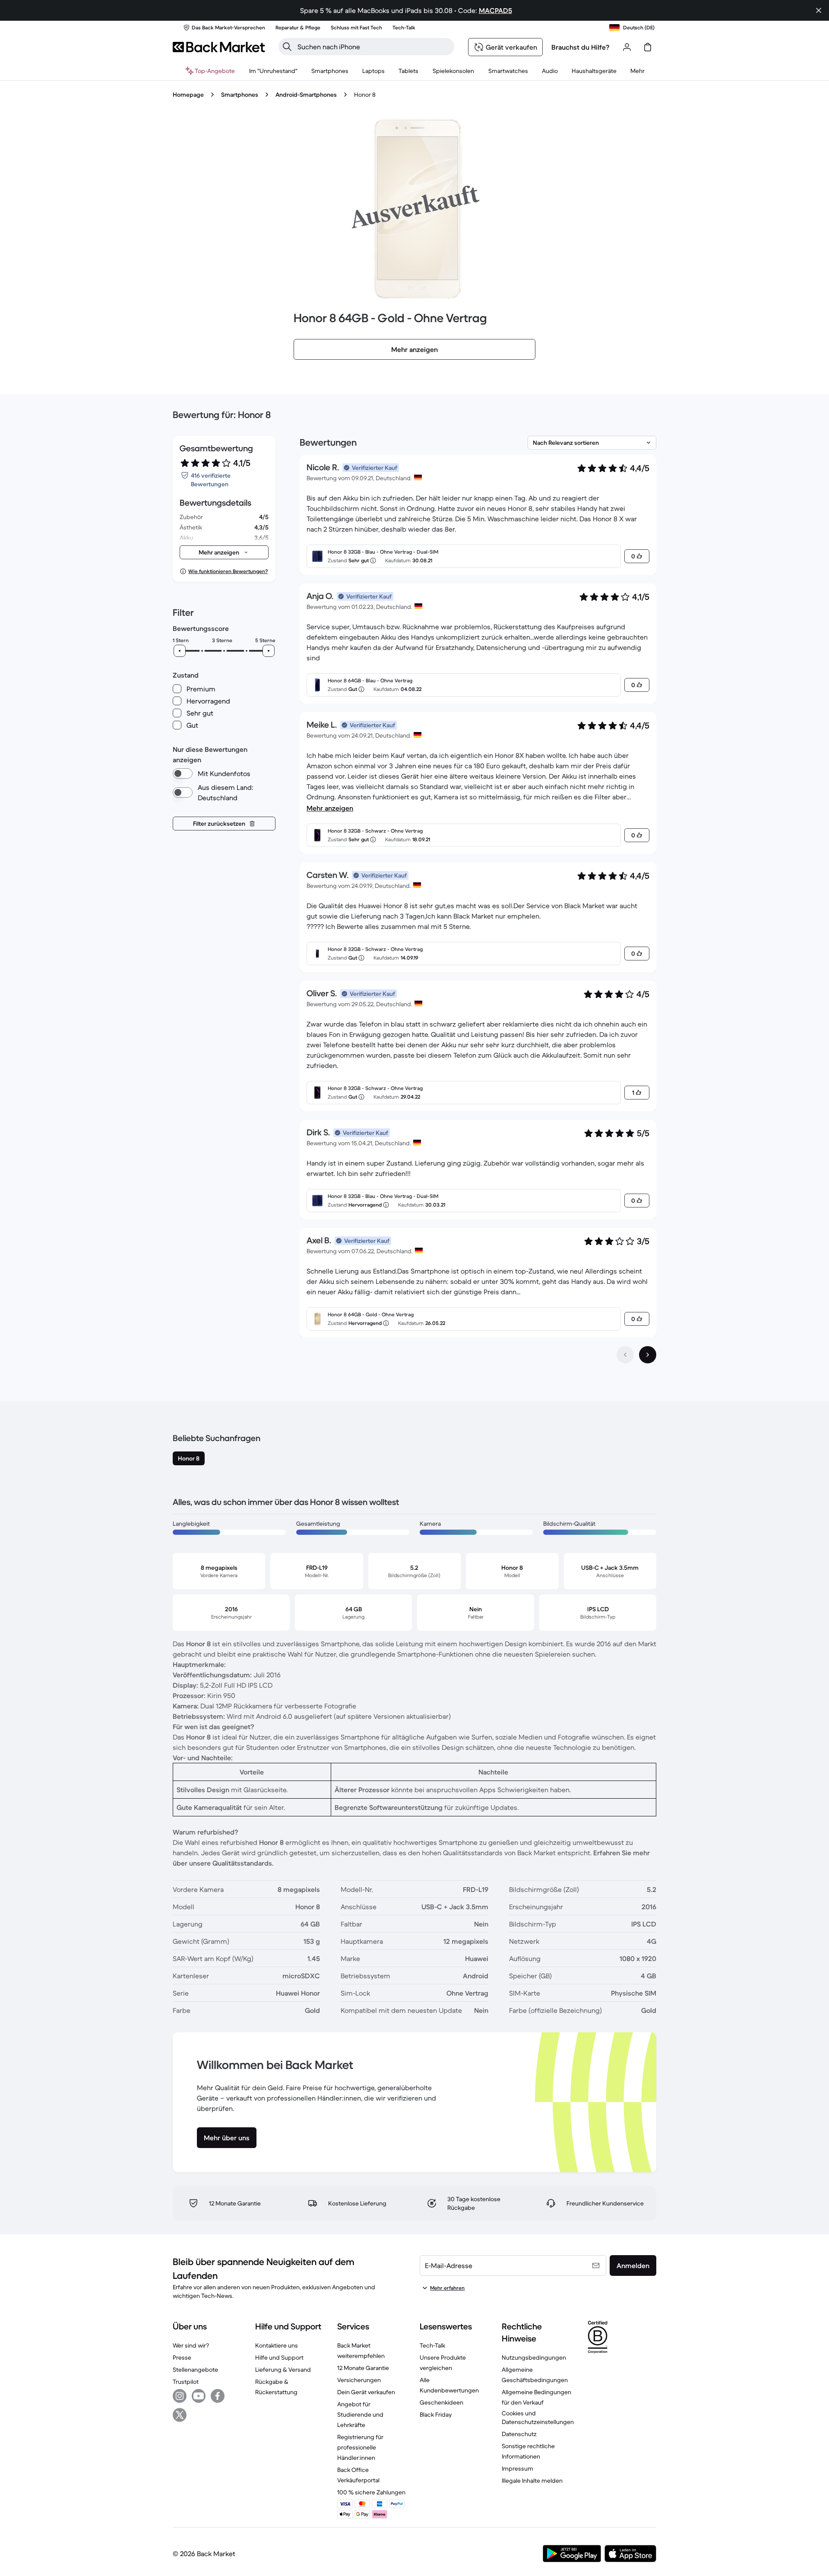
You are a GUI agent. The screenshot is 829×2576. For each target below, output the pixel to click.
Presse (182, 2357)
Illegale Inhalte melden (532, 2481)
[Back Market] (219, 47)
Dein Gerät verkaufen (366, 2392)
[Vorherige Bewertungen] (625, 1355)
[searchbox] (373, 47)
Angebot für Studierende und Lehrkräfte (360, 2414)
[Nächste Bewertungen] (648, 1355)
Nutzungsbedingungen (534, 2357)
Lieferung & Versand (283, 2370)
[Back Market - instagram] (180, 2396)
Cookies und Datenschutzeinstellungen (538, 2418)
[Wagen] (648, 47)
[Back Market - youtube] (199, 2396)
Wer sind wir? (191, 2345)
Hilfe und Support (279, 2357)
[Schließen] (819, 10)
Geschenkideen (441, 2402)
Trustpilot (186, 2382)
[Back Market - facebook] (218, 2396)
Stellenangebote (195, 2370)
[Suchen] (287, 47)
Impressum (517, 2468)
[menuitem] (330, 71)
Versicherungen (359, 2380)
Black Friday (436, 2414)
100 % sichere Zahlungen (371, 2492)
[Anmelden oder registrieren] (627, 47)
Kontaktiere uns (277, 2345)
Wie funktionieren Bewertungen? (228, 571)
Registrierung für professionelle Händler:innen (360, 2447)
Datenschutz (519, 2434)
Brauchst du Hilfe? (581, 47)
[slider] (180, 651)
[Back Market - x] (180, 2415)
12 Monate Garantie (363, 2368)
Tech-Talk (432, 2345)
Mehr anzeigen (330, 808)
